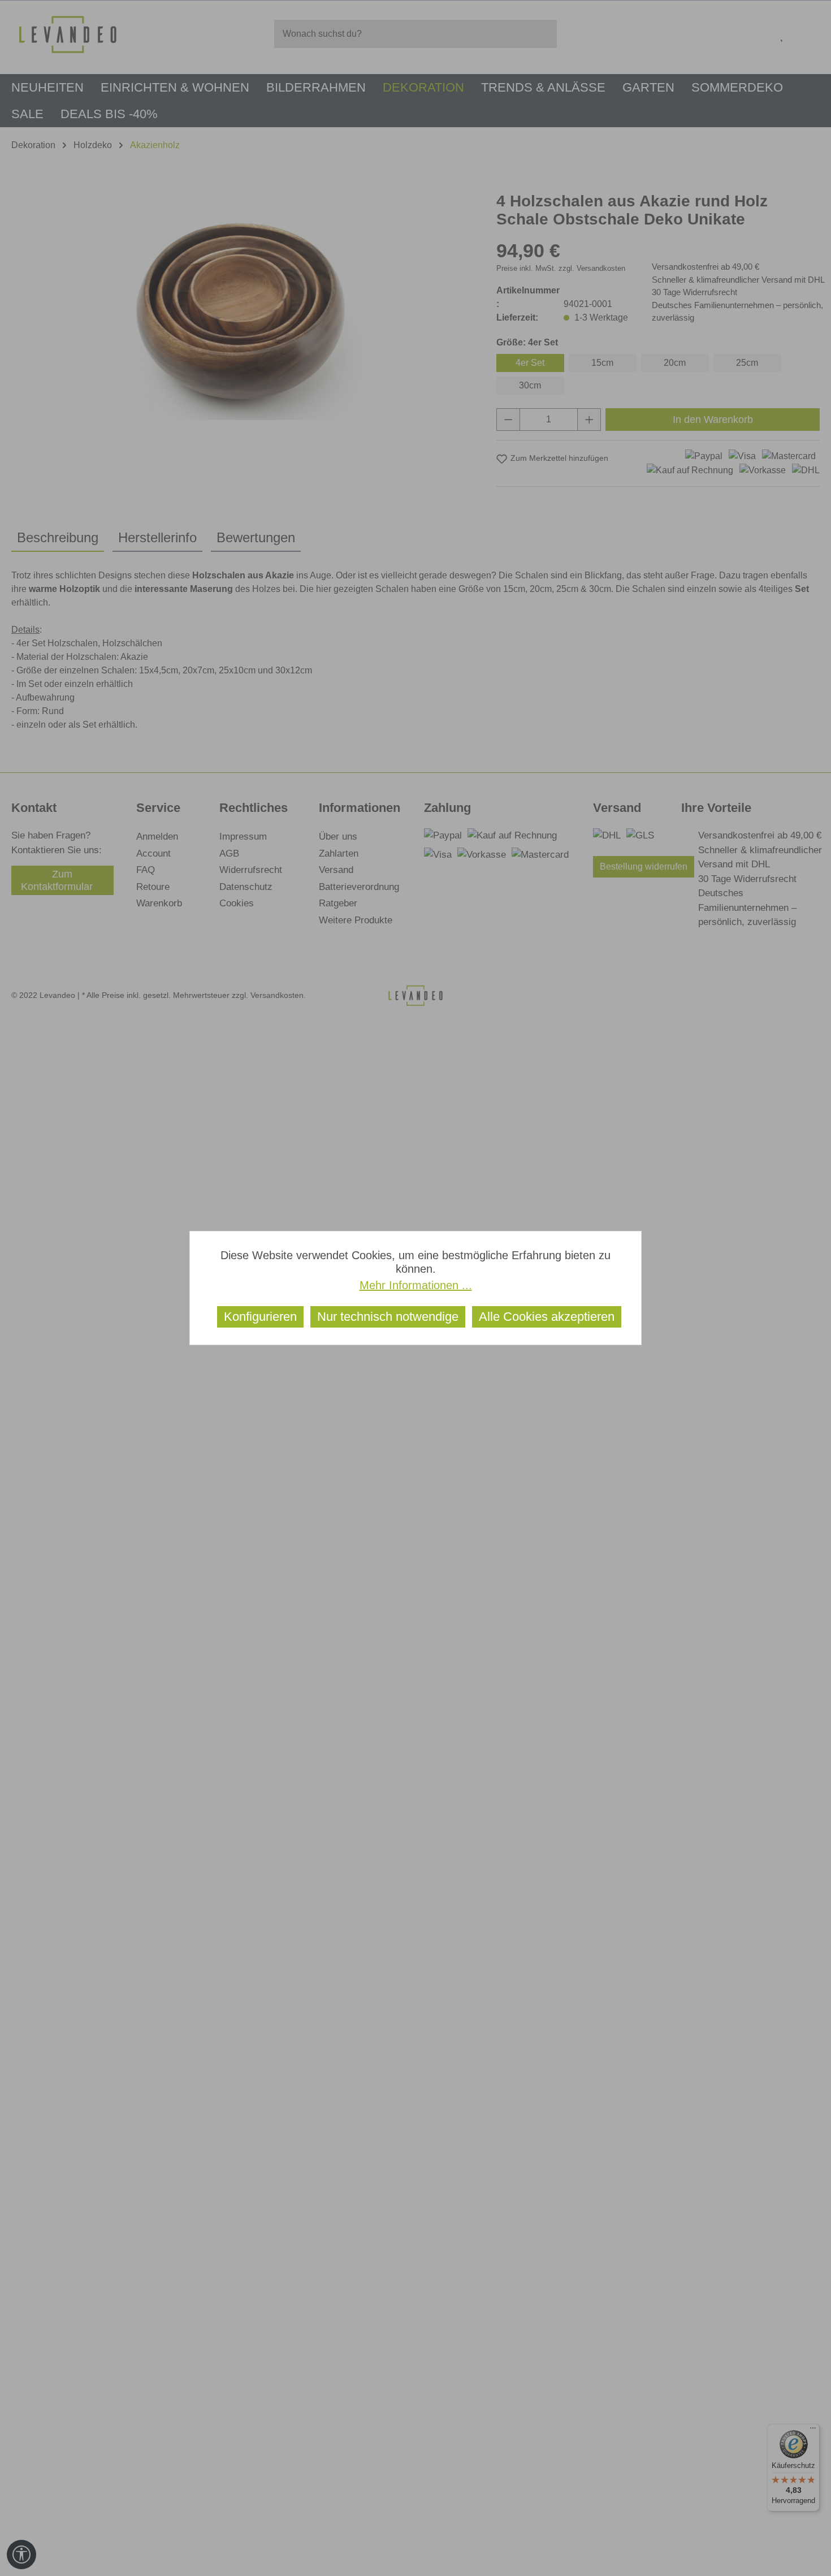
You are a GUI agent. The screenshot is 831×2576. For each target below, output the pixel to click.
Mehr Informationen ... (416, 1285)
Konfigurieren (260, 1317)
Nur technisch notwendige (388, 1317)
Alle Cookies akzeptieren (547, 1317)
